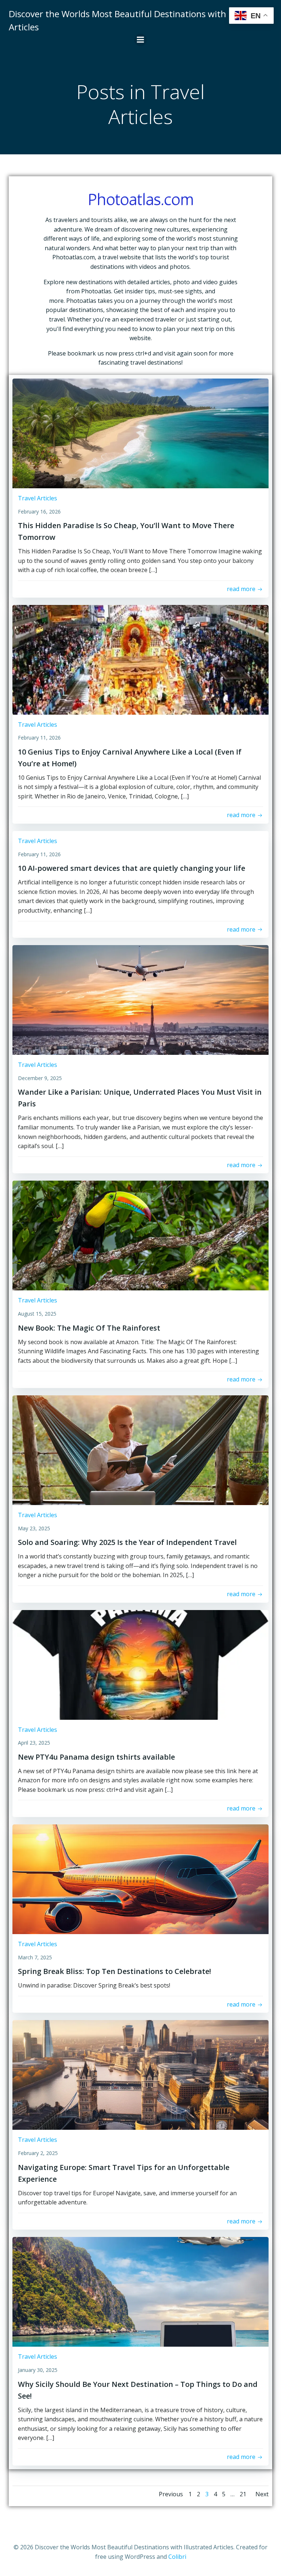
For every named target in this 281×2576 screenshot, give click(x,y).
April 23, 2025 (34, 1743)
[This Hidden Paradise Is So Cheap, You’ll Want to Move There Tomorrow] (140, 433)
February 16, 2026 (39, 512)
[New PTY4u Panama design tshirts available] (140, 1664)
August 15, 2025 (37, 1314)
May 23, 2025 (34, 1528)
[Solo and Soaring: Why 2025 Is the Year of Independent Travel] (140, 1449)
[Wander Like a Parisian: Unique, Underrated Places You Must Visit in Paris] (140, 1000)
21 (243, 2494)
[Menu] (140, 40)
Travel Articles (38, 498)
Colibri (177, 2557)
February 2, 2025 (38, 2153)
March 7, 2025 (35, 1957)
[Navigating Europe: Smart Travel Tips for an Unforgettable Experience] (140, 2075)
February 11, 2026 (39, 738)
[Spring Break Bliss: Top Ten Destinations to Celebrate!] (140, 1879)
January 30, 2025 (38, 2370)
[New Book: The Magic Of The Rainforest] (140, 1235)
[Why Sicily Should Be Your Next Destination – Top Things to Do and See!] (140, 2291)
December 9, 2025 (40, 1078)
